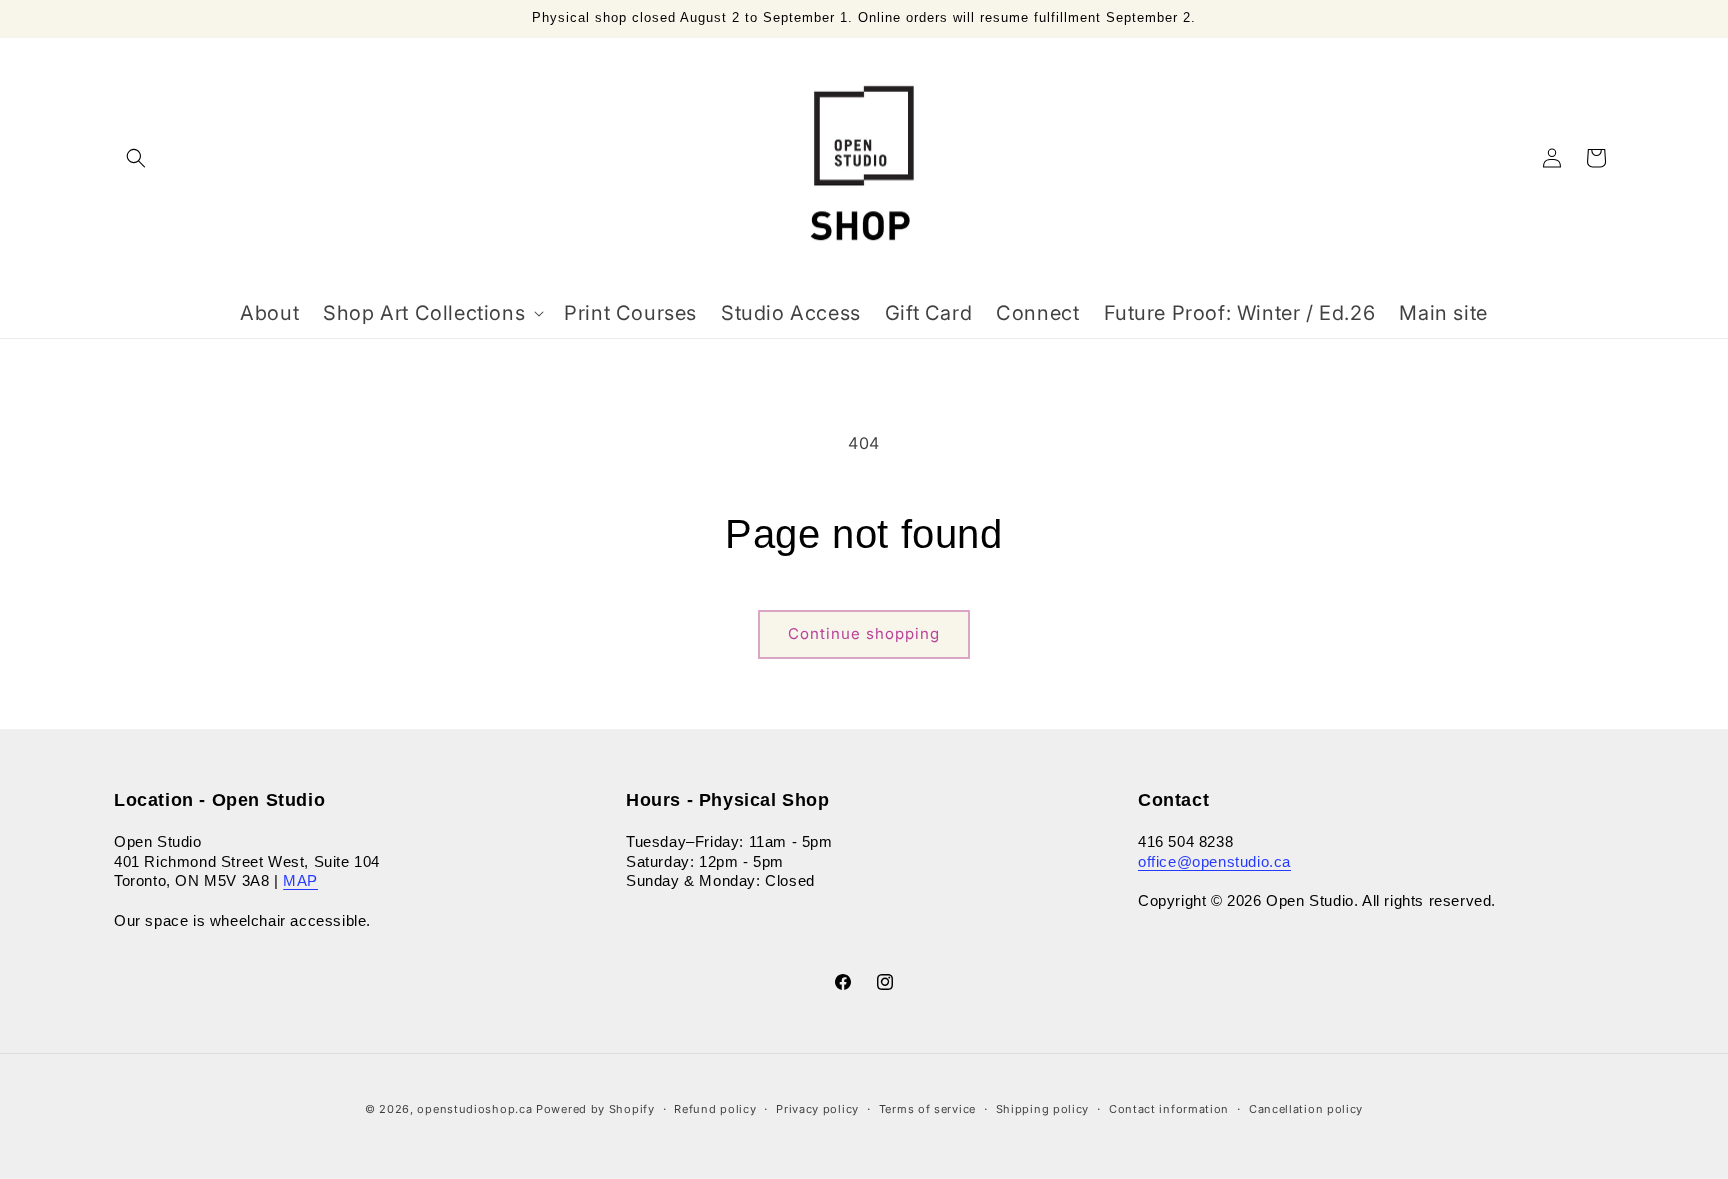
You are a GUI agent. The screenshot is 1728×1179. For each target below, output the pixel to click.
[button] (136, 158)
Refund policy (715, 1108)
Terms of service (927, 1108)
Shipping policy (1043, 1108)
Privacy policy (817, 1108)
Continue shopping (864, 633)
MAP (300, 881)
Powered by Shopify (595, 1109)
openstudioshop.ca (474, 1109)
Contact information (1169, 1108)
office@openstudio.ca (1214, 861)
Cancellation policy (1306, 1108)
